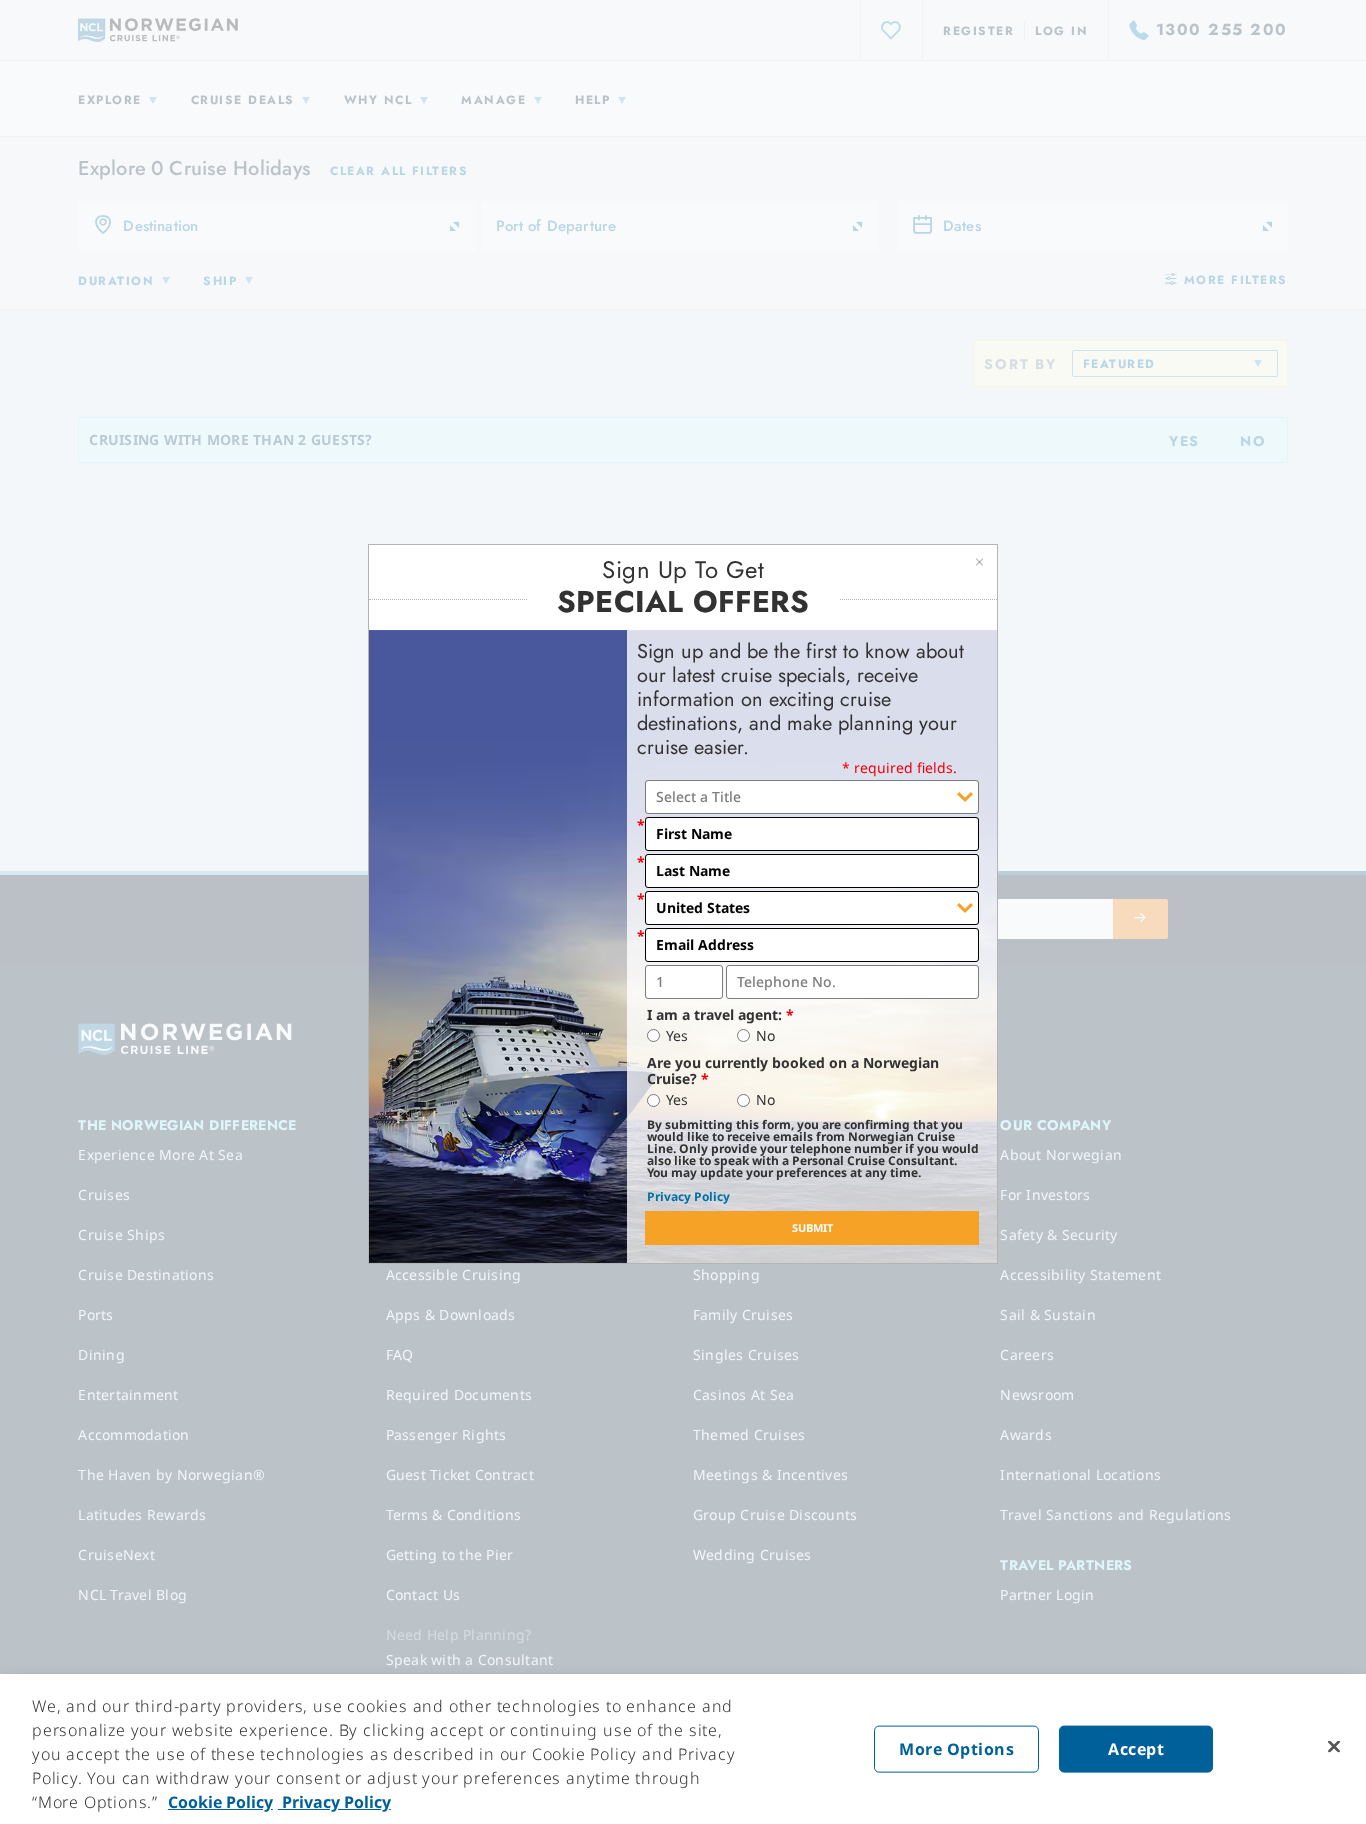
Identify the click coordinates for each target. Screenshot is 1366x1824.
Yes (677, 1036)
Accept (1136, 1749)
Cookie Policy (220, 1802)
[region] (683, 1749)
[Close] (1334, 1747)
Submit (812, 1227)
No (765, 1036)
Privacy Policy (688, 1196)
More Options (956, 1749)
